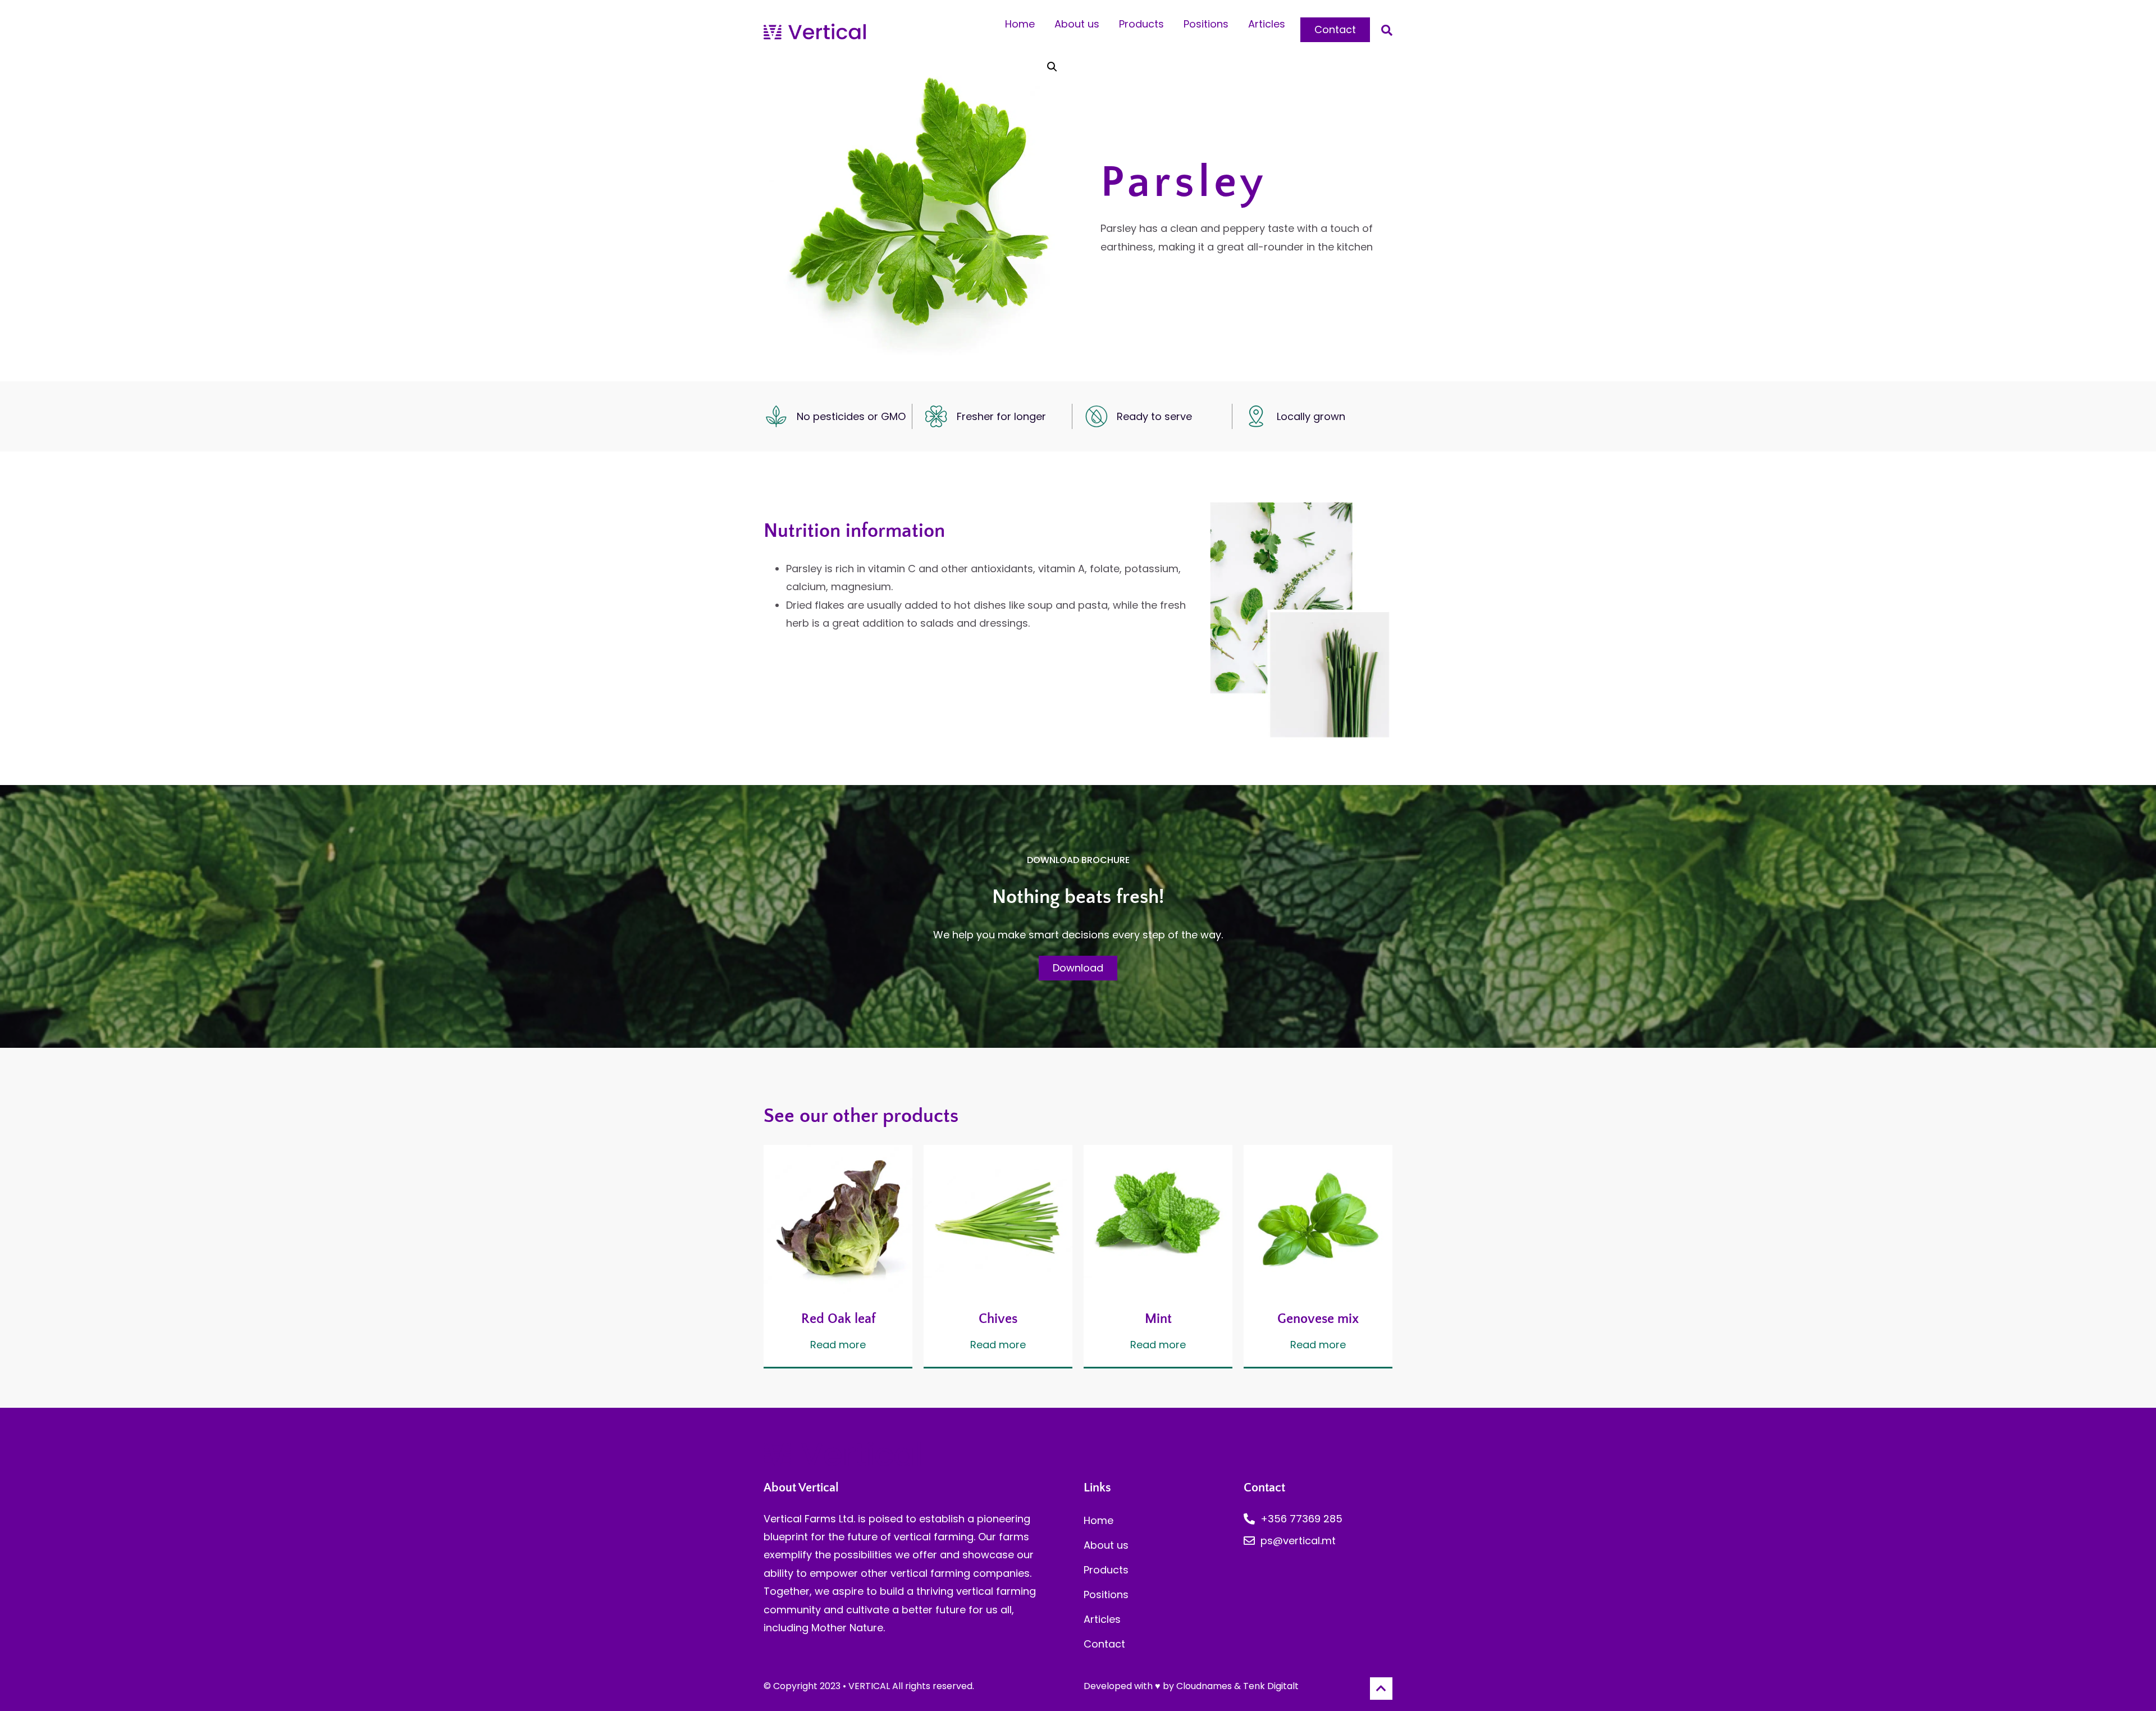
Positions (1206, 24)
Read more (838, 1346)
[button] (1387, 30)
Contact (1104, 1644)
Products (1141, 24)
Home (1020, 24)
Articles (1267, 24)
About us (1077, 24)
